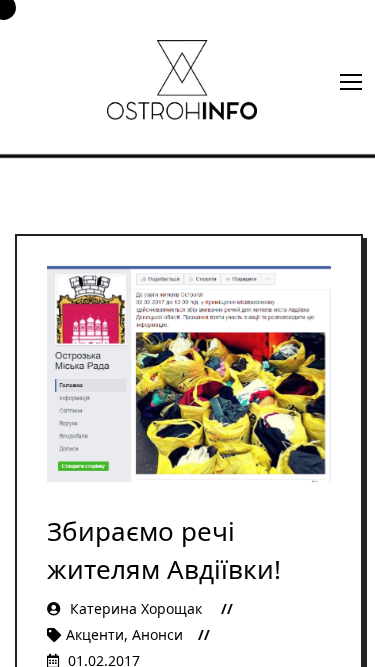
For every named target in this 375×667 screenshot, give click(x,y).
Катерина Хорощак (136, 608)
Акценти (95, 634)
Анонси (157, 634)
